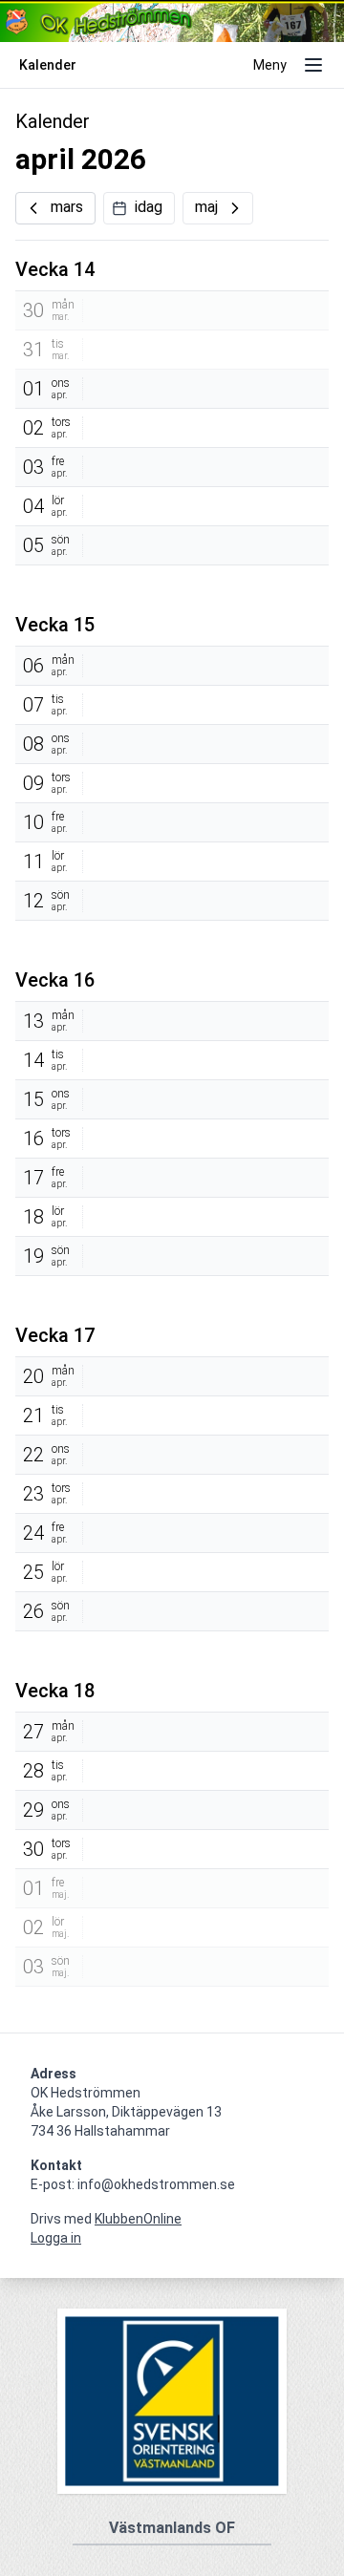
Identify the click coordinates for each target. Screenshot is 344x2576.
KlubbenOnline (138, 2219)
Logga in (56, 2238)
